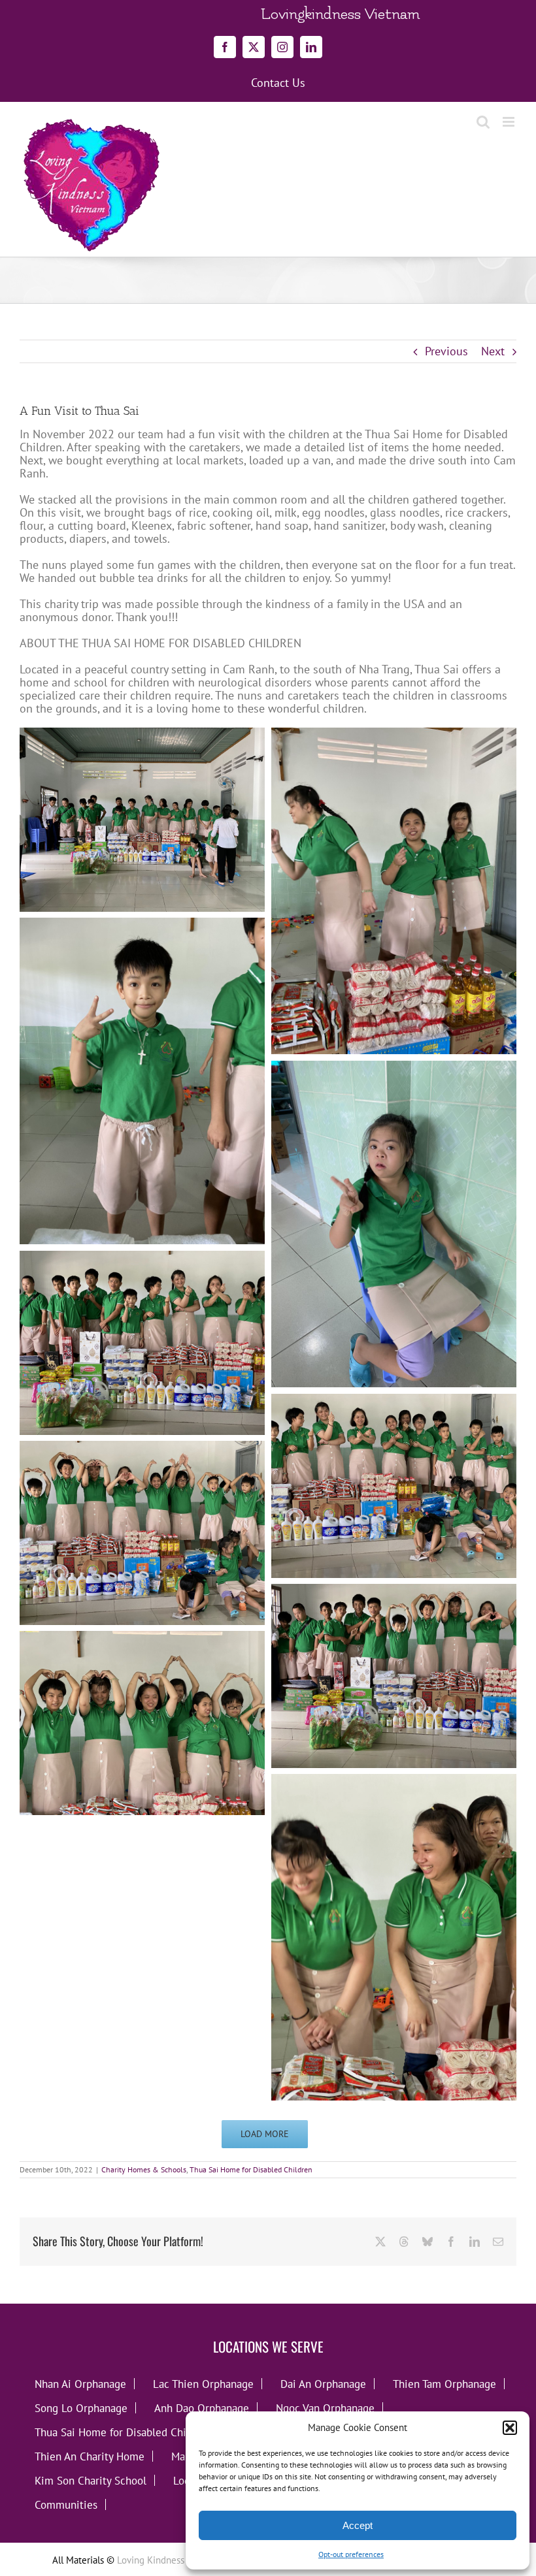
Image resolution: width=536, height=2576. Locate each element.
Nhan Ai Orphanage (80, 2384)
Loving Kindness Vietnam (169, 2560)
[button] (510, 2428)
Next (493, 351)
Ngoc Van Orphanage (325, 2408)
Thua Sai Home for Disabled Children (251, 2169)
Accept (358, 2525)
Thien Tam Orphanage (444, 2384)
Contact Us (278, 83)
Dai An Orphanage (323, 2384)
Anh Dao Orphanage (202, 2408)
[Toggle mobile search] (483, 122)
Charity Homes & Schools (144, 2169)
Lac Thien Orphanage (203, 2384)
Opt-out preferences (351, 2554)
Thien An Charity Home (90, 2456)
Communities (66, 2504)
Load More (265, 2134)
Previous (446, 351)
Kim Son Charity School (91, 2480)
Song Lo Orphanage (81, 2408)
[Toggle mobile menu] (510, 122)
